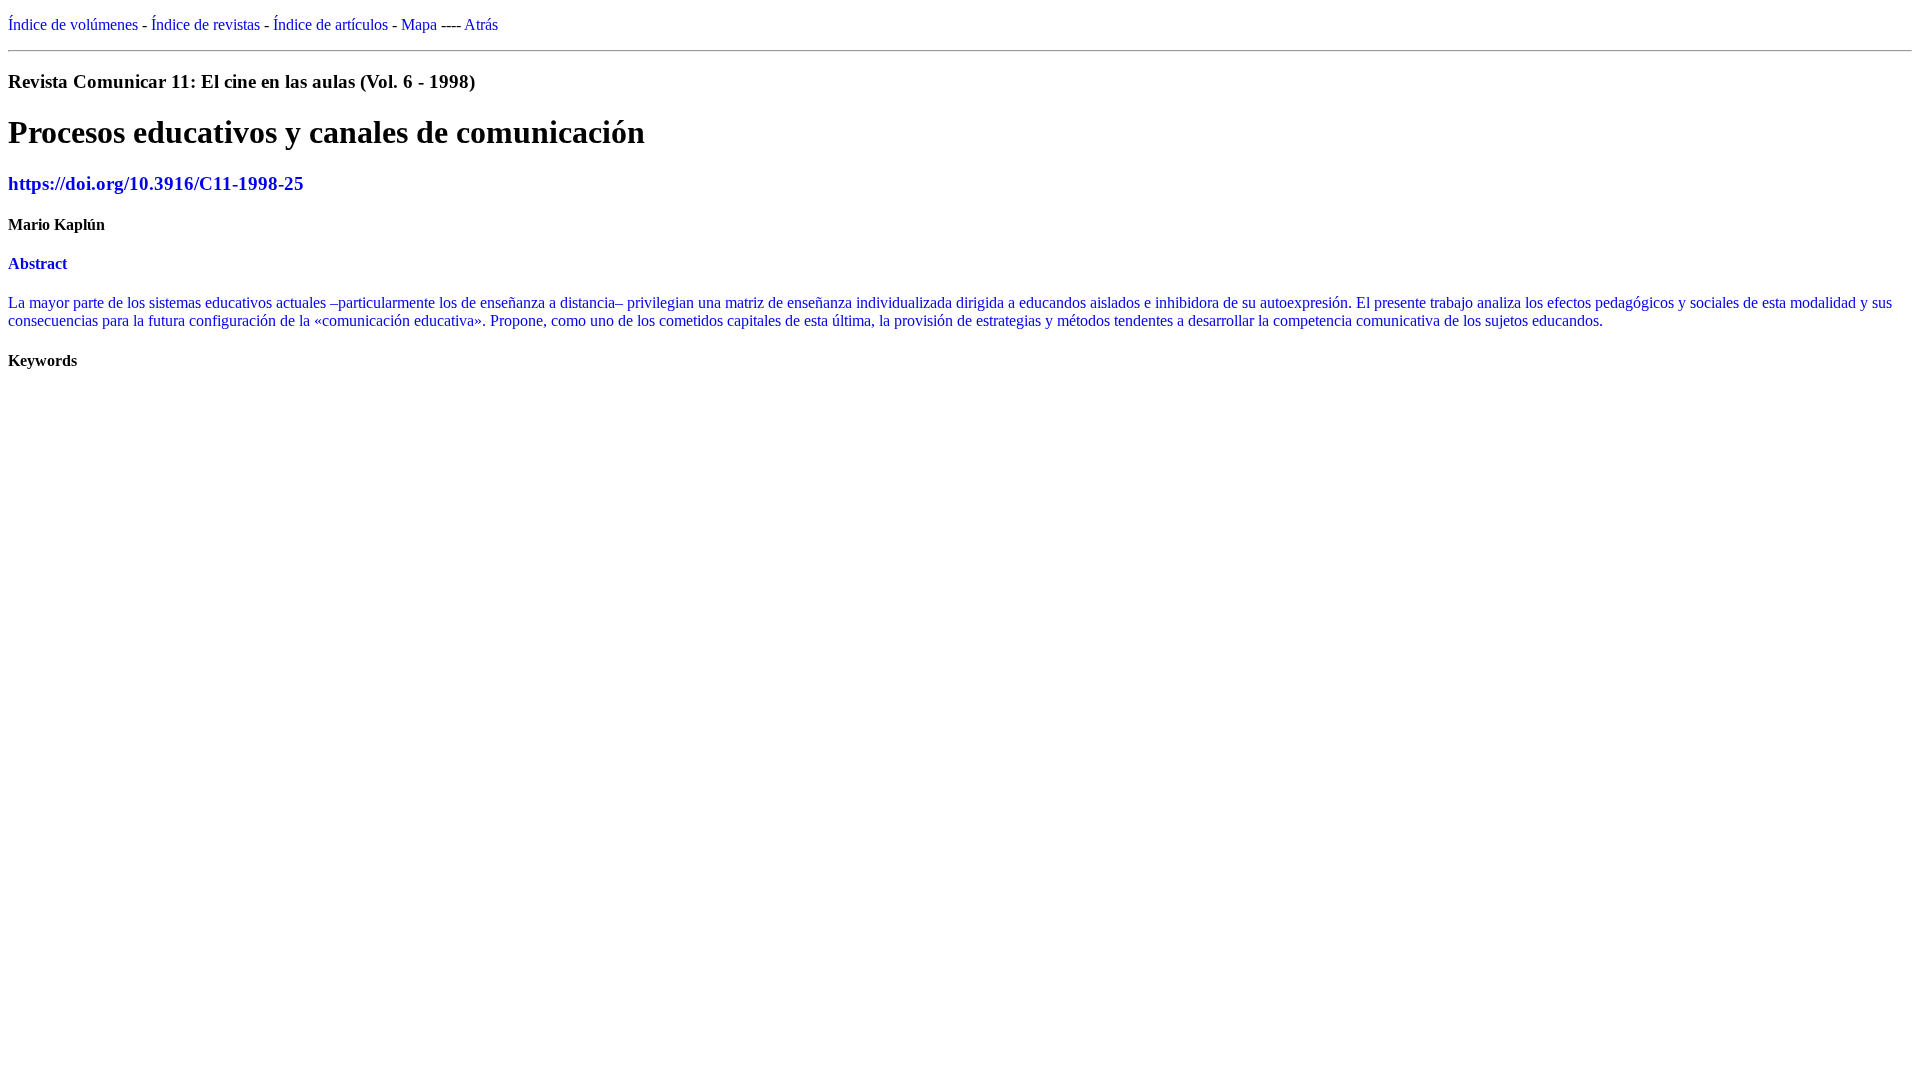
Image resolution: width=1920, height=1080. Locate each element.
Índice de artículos (330, 24)
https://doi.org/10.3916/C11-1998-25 (156, 183)
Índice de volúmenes (73, 24)
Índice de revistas (205, 24)
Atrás (481, 24)
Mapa (419, 24)
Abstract (37, 263)
